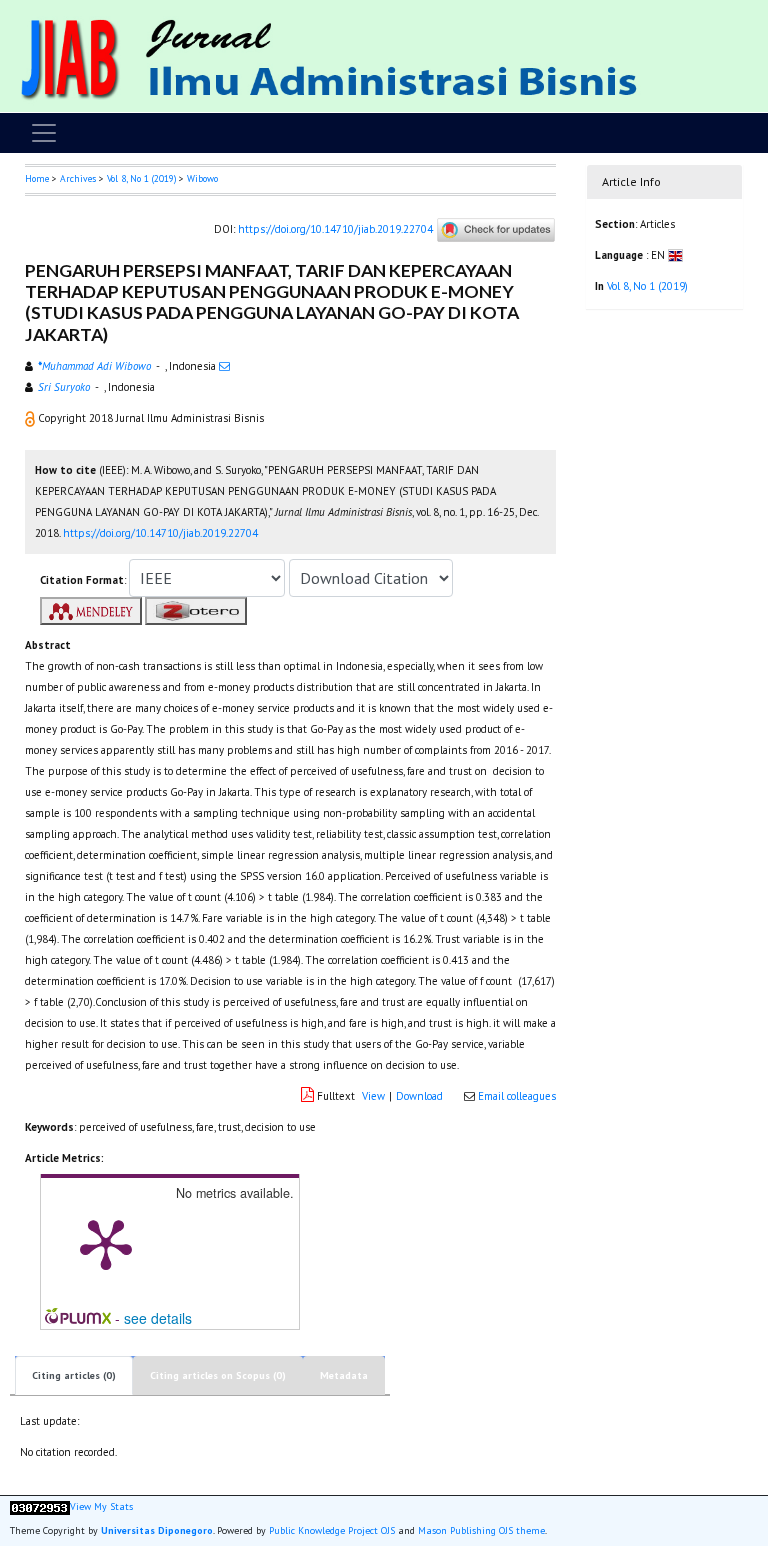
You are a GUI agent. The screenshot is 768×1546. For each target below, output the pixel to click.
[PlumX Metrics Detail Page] (106, 1243)
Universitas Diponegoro (157, 1530)
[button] (31, 418)
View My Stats (101, 1507)
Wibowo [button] (202, 178)
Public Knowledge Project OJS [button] (332, 1530)
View (373, 1096)
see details (158, 1318)
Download (419, 1096)
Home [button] (37, 178)
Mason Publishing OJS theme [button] (481, 1530)
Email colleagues (517, 1096)
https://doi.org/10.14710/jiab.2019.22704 (335, 228)
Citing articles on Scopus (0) (218, 1375)
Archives (78, 178)
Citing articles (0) (74, 1375)
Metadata (344, 1375)
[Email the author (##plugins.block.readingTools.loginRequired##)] (224, 366)
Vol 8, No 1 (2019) (141, 178)
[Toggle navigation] (44, 133)
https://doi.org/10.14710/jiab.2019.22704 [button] (160, 533)
